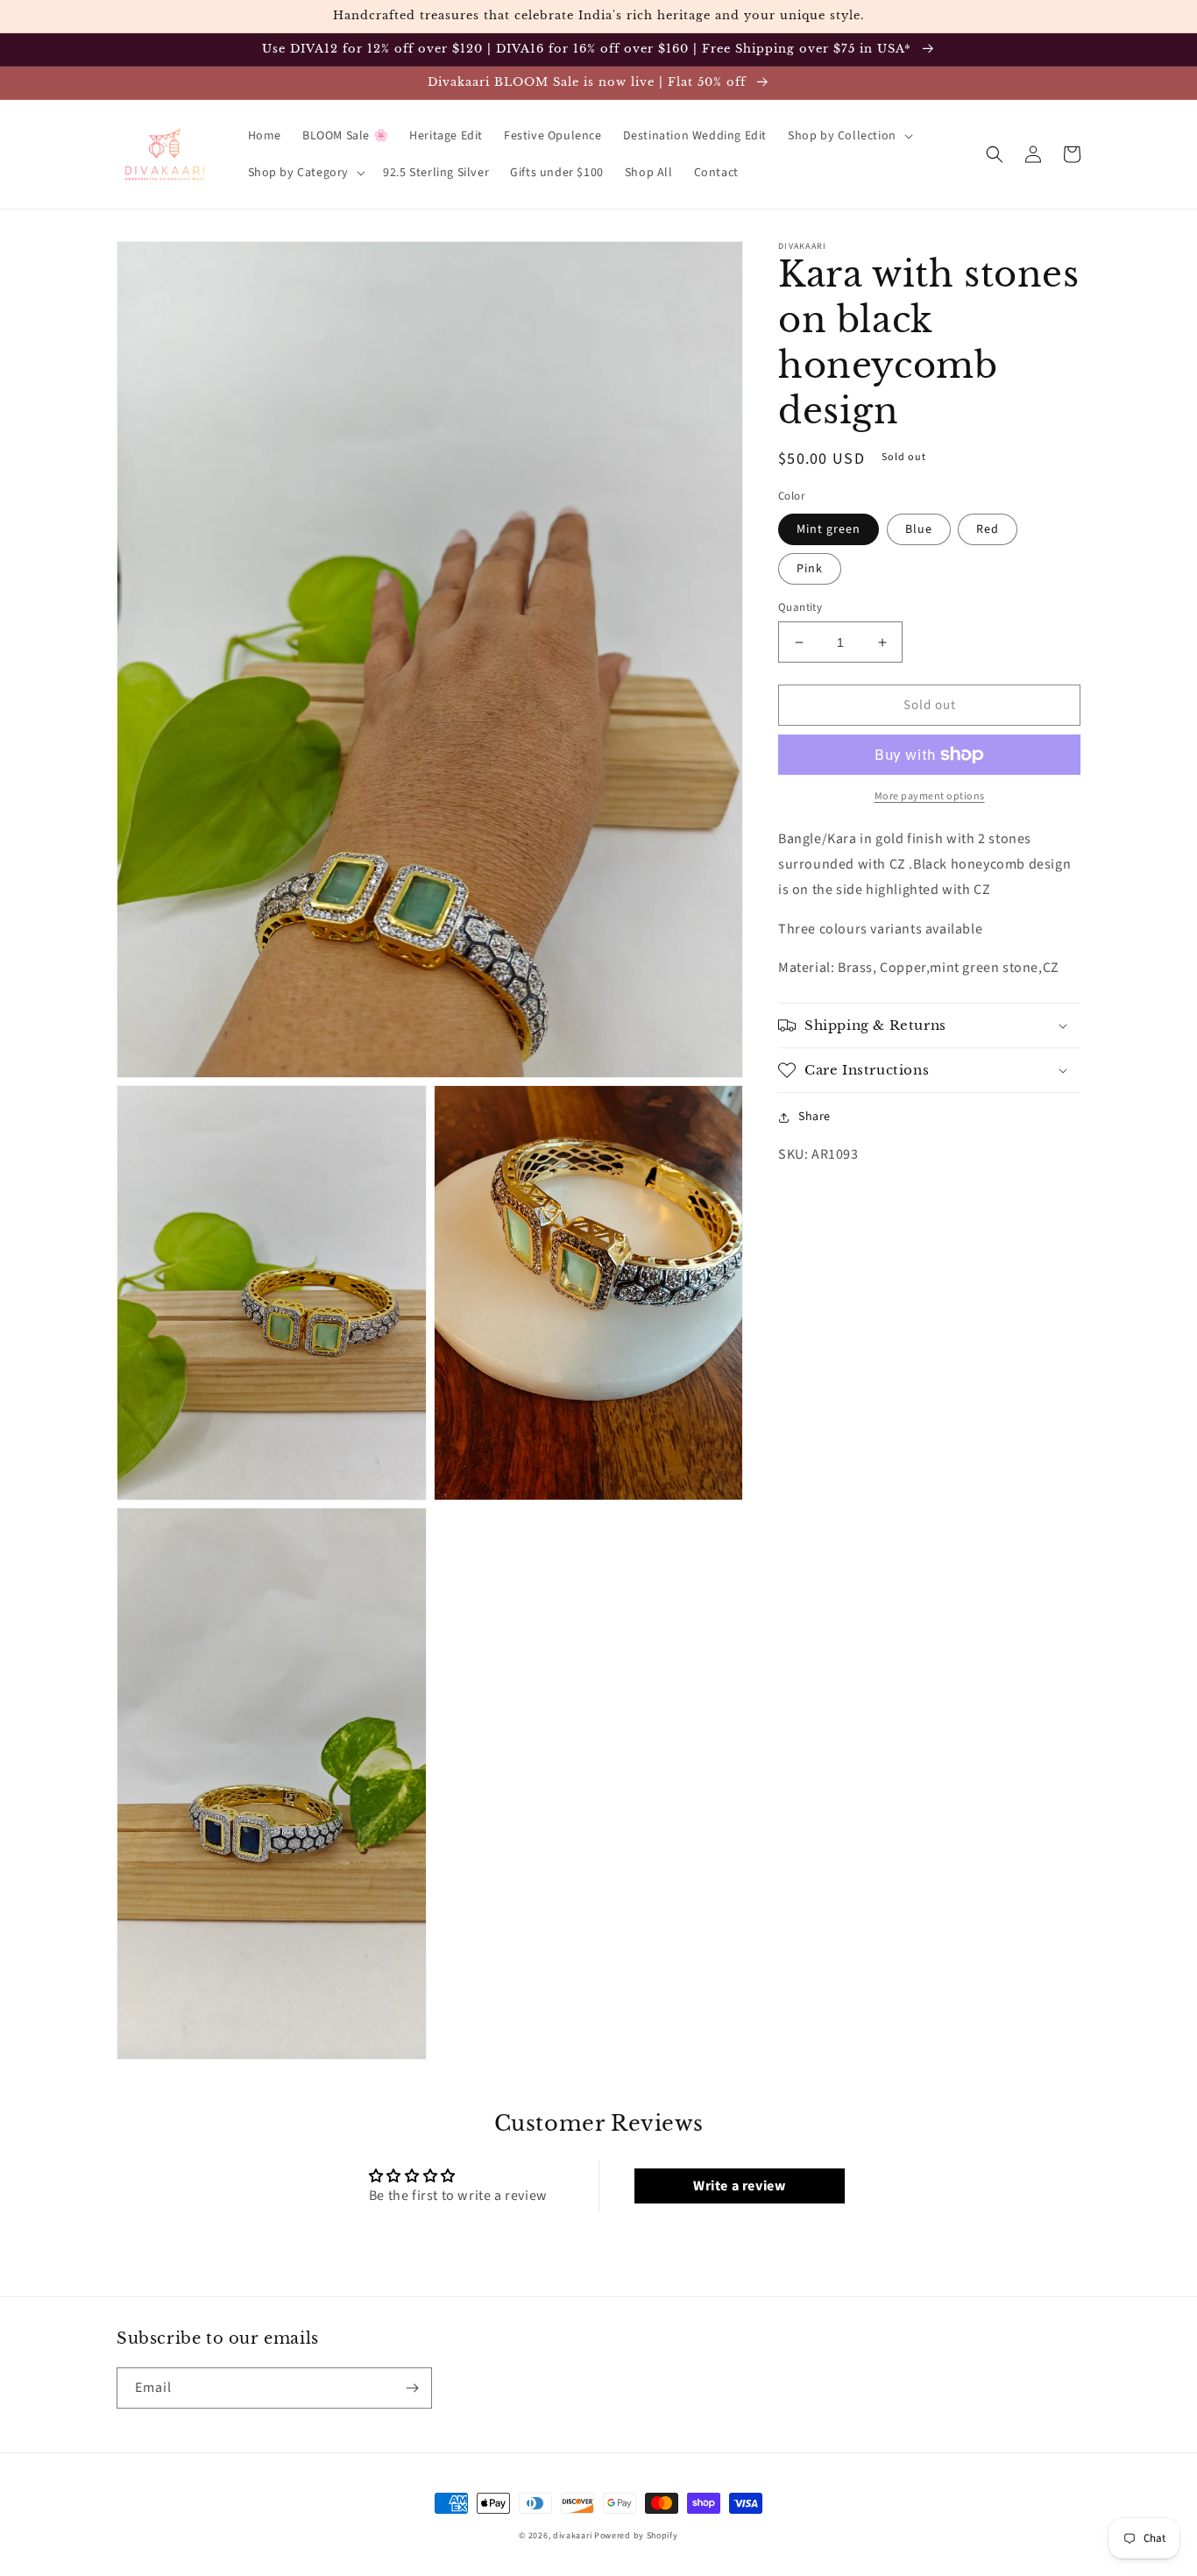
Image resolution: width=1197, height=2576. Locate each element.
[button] (849, 136)
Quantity (800, 607)
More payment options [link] (930, 796)
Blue (919, 529)
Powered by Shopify (636, 2536)
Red (988, 529)
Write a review (739, 2186)
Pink (810, 569)
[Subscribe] (412, 2388)
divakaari (572, 2536)
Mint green (829, 529)
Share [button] (815, 1117)
